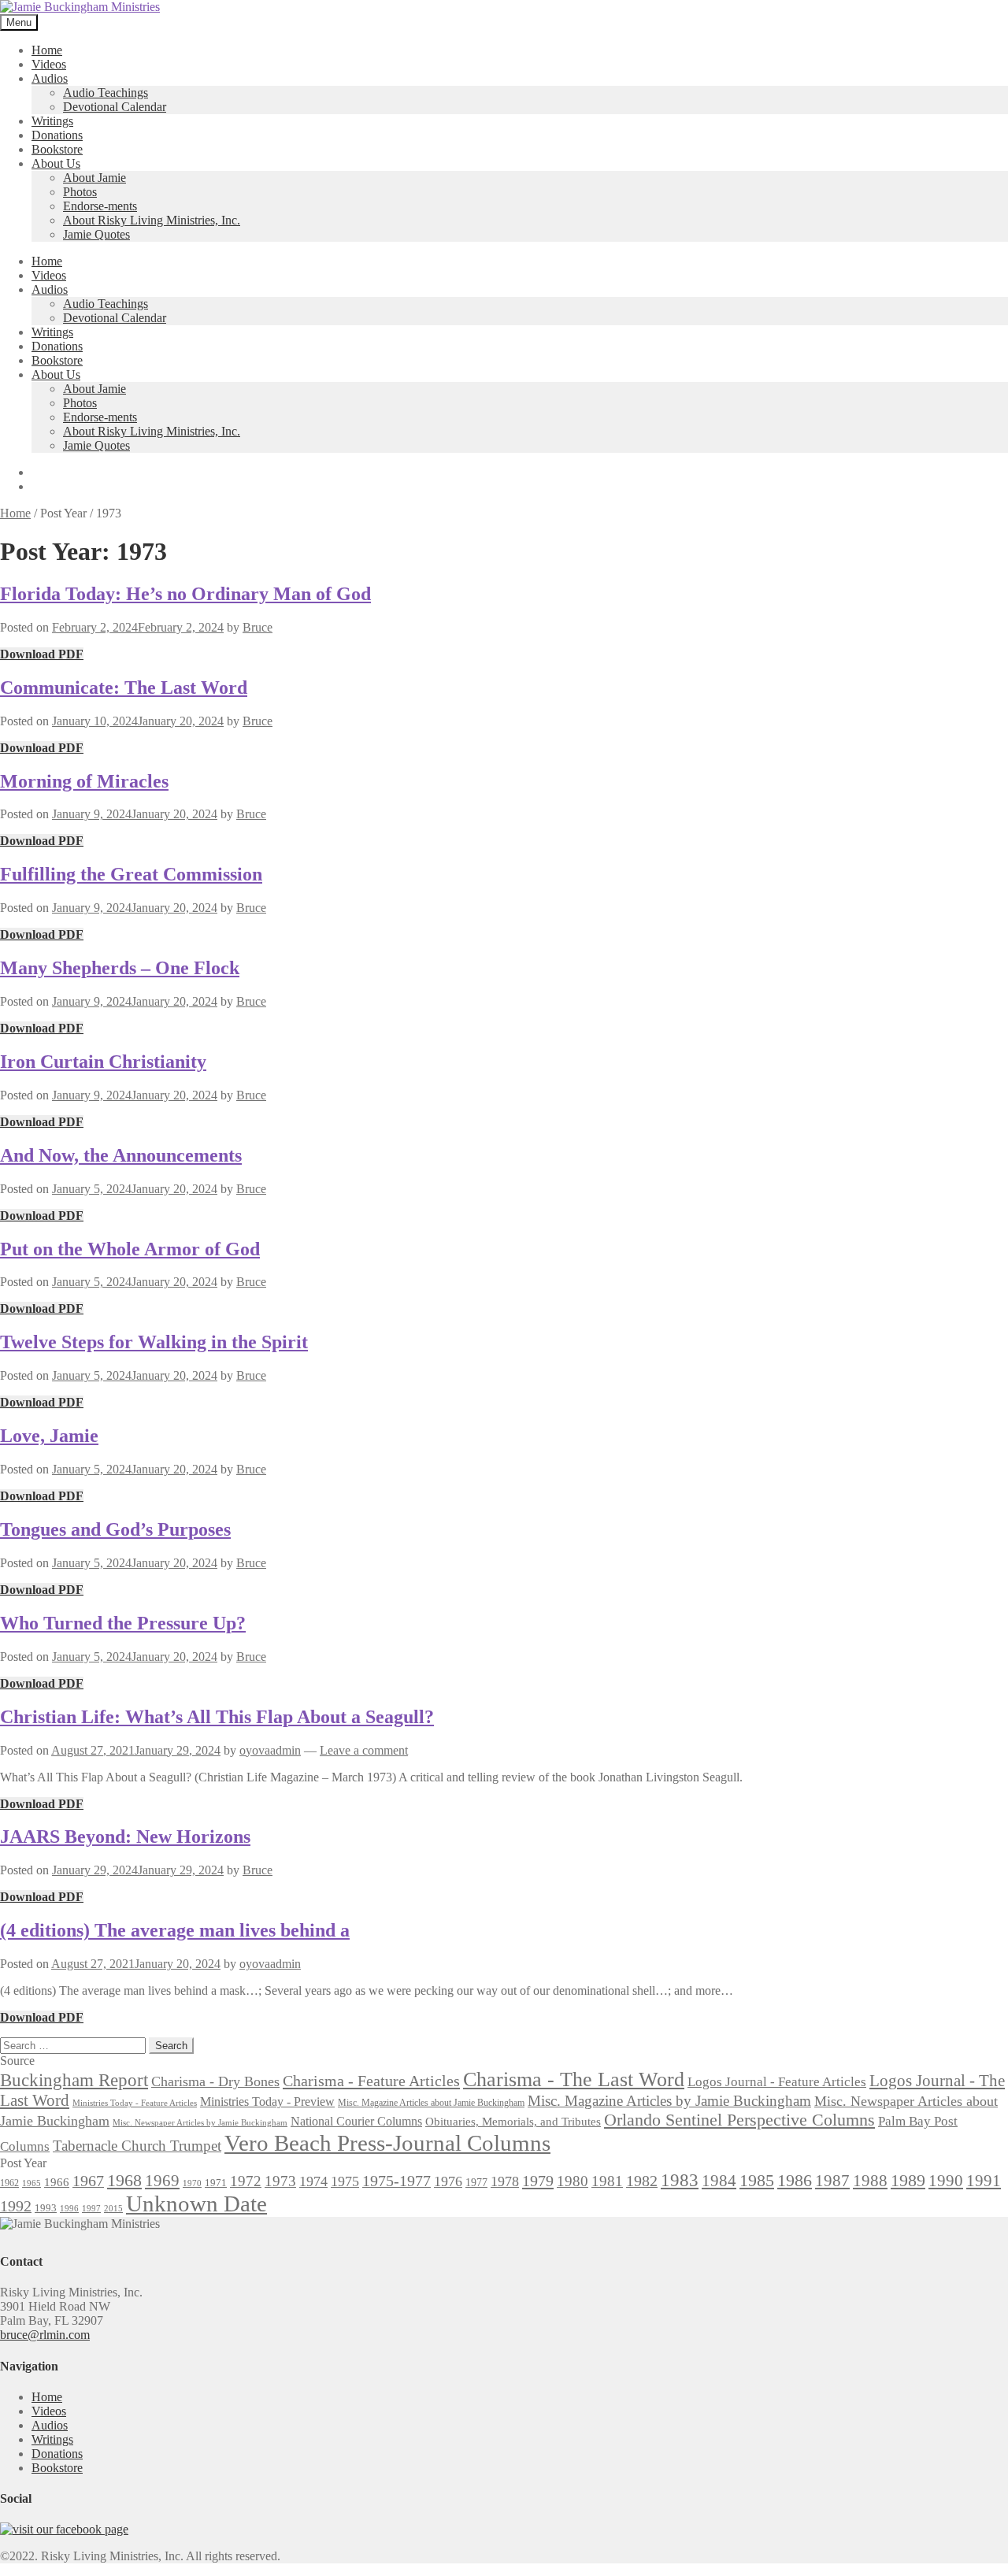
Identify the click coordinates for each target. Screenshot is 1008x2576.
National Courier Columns (356, 2121)
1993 (46, 2208)
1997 (91, 2209)
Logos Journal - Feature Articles (777, 2082)
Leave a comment (364, 1750)
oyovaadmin (270, 1750)
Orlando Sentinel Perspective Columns (739, 2120)
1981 (607, 2181)
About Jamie (94, 178)
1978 (505, 2181)
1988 (870, 2181)
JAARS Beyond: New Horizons (125, 1837)
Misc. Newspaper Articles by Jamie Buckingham (200, 2123)
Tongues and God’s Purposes (115, 1529)
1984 (719, 2181)
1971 (216, 2183)
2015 (113, 2209)
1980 (573, 2181)
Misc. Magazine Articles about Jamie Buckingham (431, 2103)
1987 (832, 2181)
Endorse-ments (100, 206)
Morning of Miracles (84, 781)
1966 (57, 2182)
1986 (795, 2180)
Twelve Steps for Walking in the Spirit (154, 1342)
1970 (192, 2183)
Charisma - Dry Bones (215, 2081)
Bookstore (57, 149)
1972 (246, 2181)
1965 (31, 2183)
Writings (52, 121)
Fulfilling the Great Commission (131, 874)
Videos (49, 64)
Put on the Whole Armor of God (130, 1249)
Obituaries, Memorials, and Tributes (513, 2122)
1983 (680, 2180)
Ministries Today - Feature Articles (135, 2103)
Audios (50, 78)
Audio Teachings (106, 93)
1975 (345, 2181)
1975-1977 (397, 2181)
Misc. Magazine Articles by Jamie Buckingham (669, 2101)
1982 (642, 2181)
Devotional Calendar (115, 107)
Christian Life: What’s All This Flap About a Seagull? (217, 1717)
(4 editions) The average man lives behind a (175, 1930)
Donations (57, 135)
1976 (448, 2181)
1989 (908, 2181)
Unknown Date (196, 2203)
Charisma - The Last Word (574, 2079)
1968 (124, 2181)
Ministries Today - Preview (267, 2102)
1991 (984, 2181)
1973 (280, 2181)
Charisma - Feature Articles (371, 2081)
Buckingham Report (74, 2080)
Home (47, 50)
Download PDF (42, 654)
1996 (69, 2209)
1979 (538, 2181)
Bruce (258, 627)
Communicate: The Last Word (124, 688)
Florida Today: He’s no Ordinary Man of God (185, 594)
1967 (88, 2181)
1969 (162, 2181)
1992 (16, 2206)
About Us (56, 163)
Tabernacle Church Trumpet (137, 2146)
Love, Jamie (49, 1436)
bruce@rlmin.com (45, 2335)
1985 (757, 2180)
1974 (313, 2181)
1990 (946, 2181)
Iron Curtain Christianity (103, 1062)
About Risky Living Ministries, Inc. (152, 220)
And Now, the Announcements (121, 1155)
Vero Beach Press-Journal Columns (387, 2143)
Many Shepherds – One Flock (120, 968)
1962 (9, 2183)
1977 (476, 2182)
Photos (80, 192)
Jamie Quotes (96, 234)
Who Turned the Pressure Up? (123, 1623)
